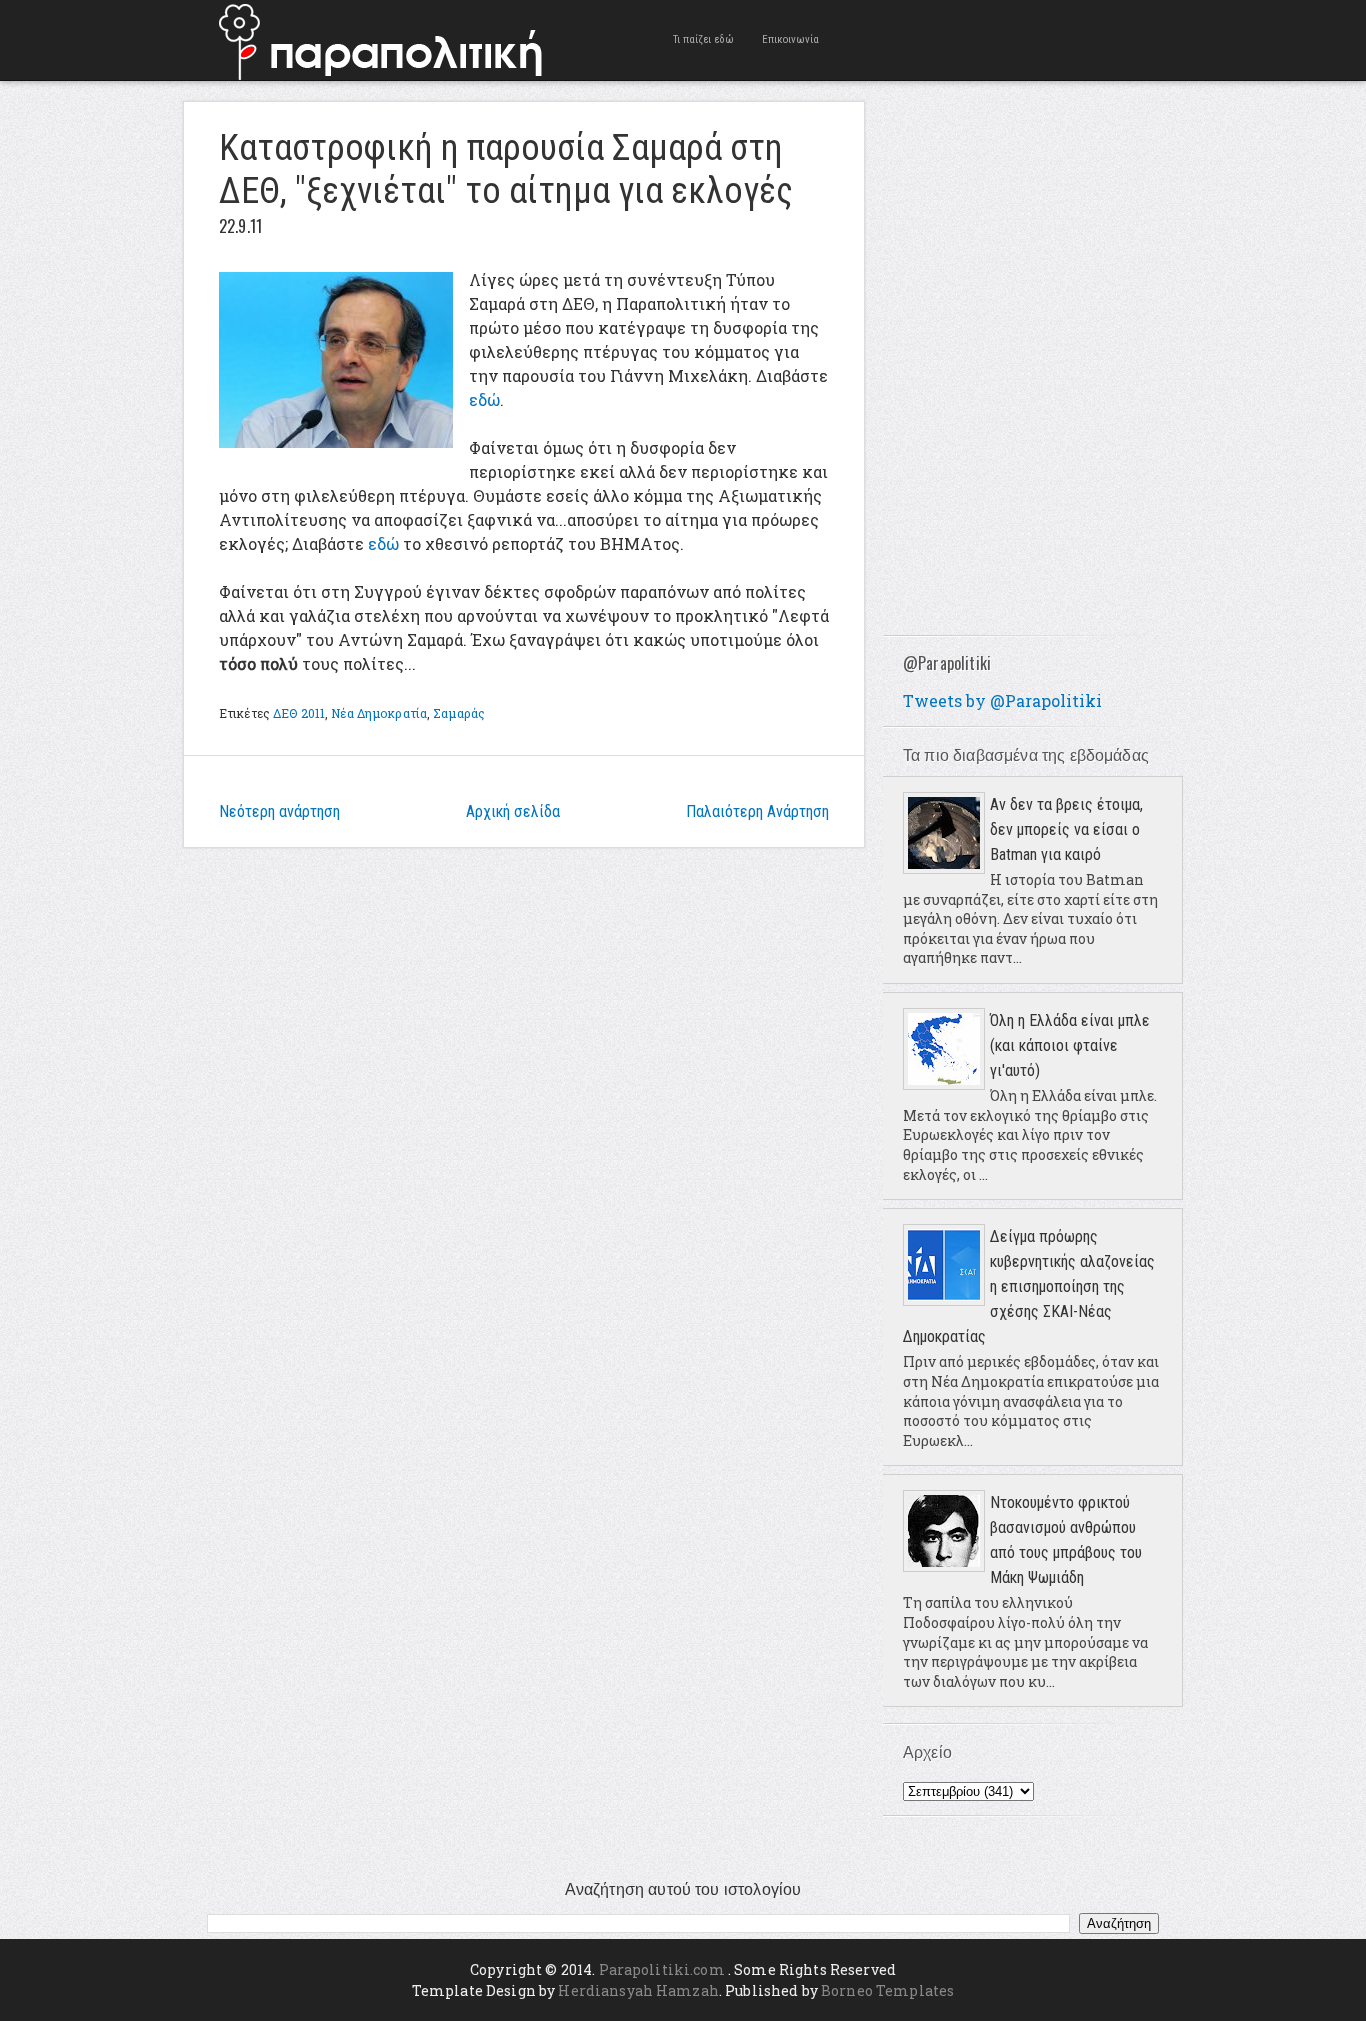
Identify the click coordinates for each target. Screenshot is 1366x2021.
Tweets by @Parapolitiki (1002, 700)
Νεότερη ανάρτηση (279, 811)
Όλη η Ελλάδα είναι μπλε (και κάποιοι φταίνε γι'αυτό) (1070, 1045)
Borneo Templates (887, 1990)
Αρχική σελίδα (513, 811)
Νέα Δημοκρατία (379, 713)
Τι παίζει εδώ (703, 39)
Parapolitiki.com (662, 1969)
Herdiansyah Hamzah (638, 1990)
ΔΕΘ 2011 (299, 713)
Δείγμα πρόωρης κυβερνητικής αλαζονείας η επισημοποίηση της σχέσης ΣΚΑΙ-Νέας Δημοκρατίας (1029, 1286)
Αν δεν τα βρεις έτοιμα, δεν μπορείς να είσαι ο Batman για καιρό (1066, 829)
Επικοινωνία (790, 39)
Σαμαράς (459, 713)
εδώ (484, 399)
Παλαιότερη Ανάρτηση (757, 811)
